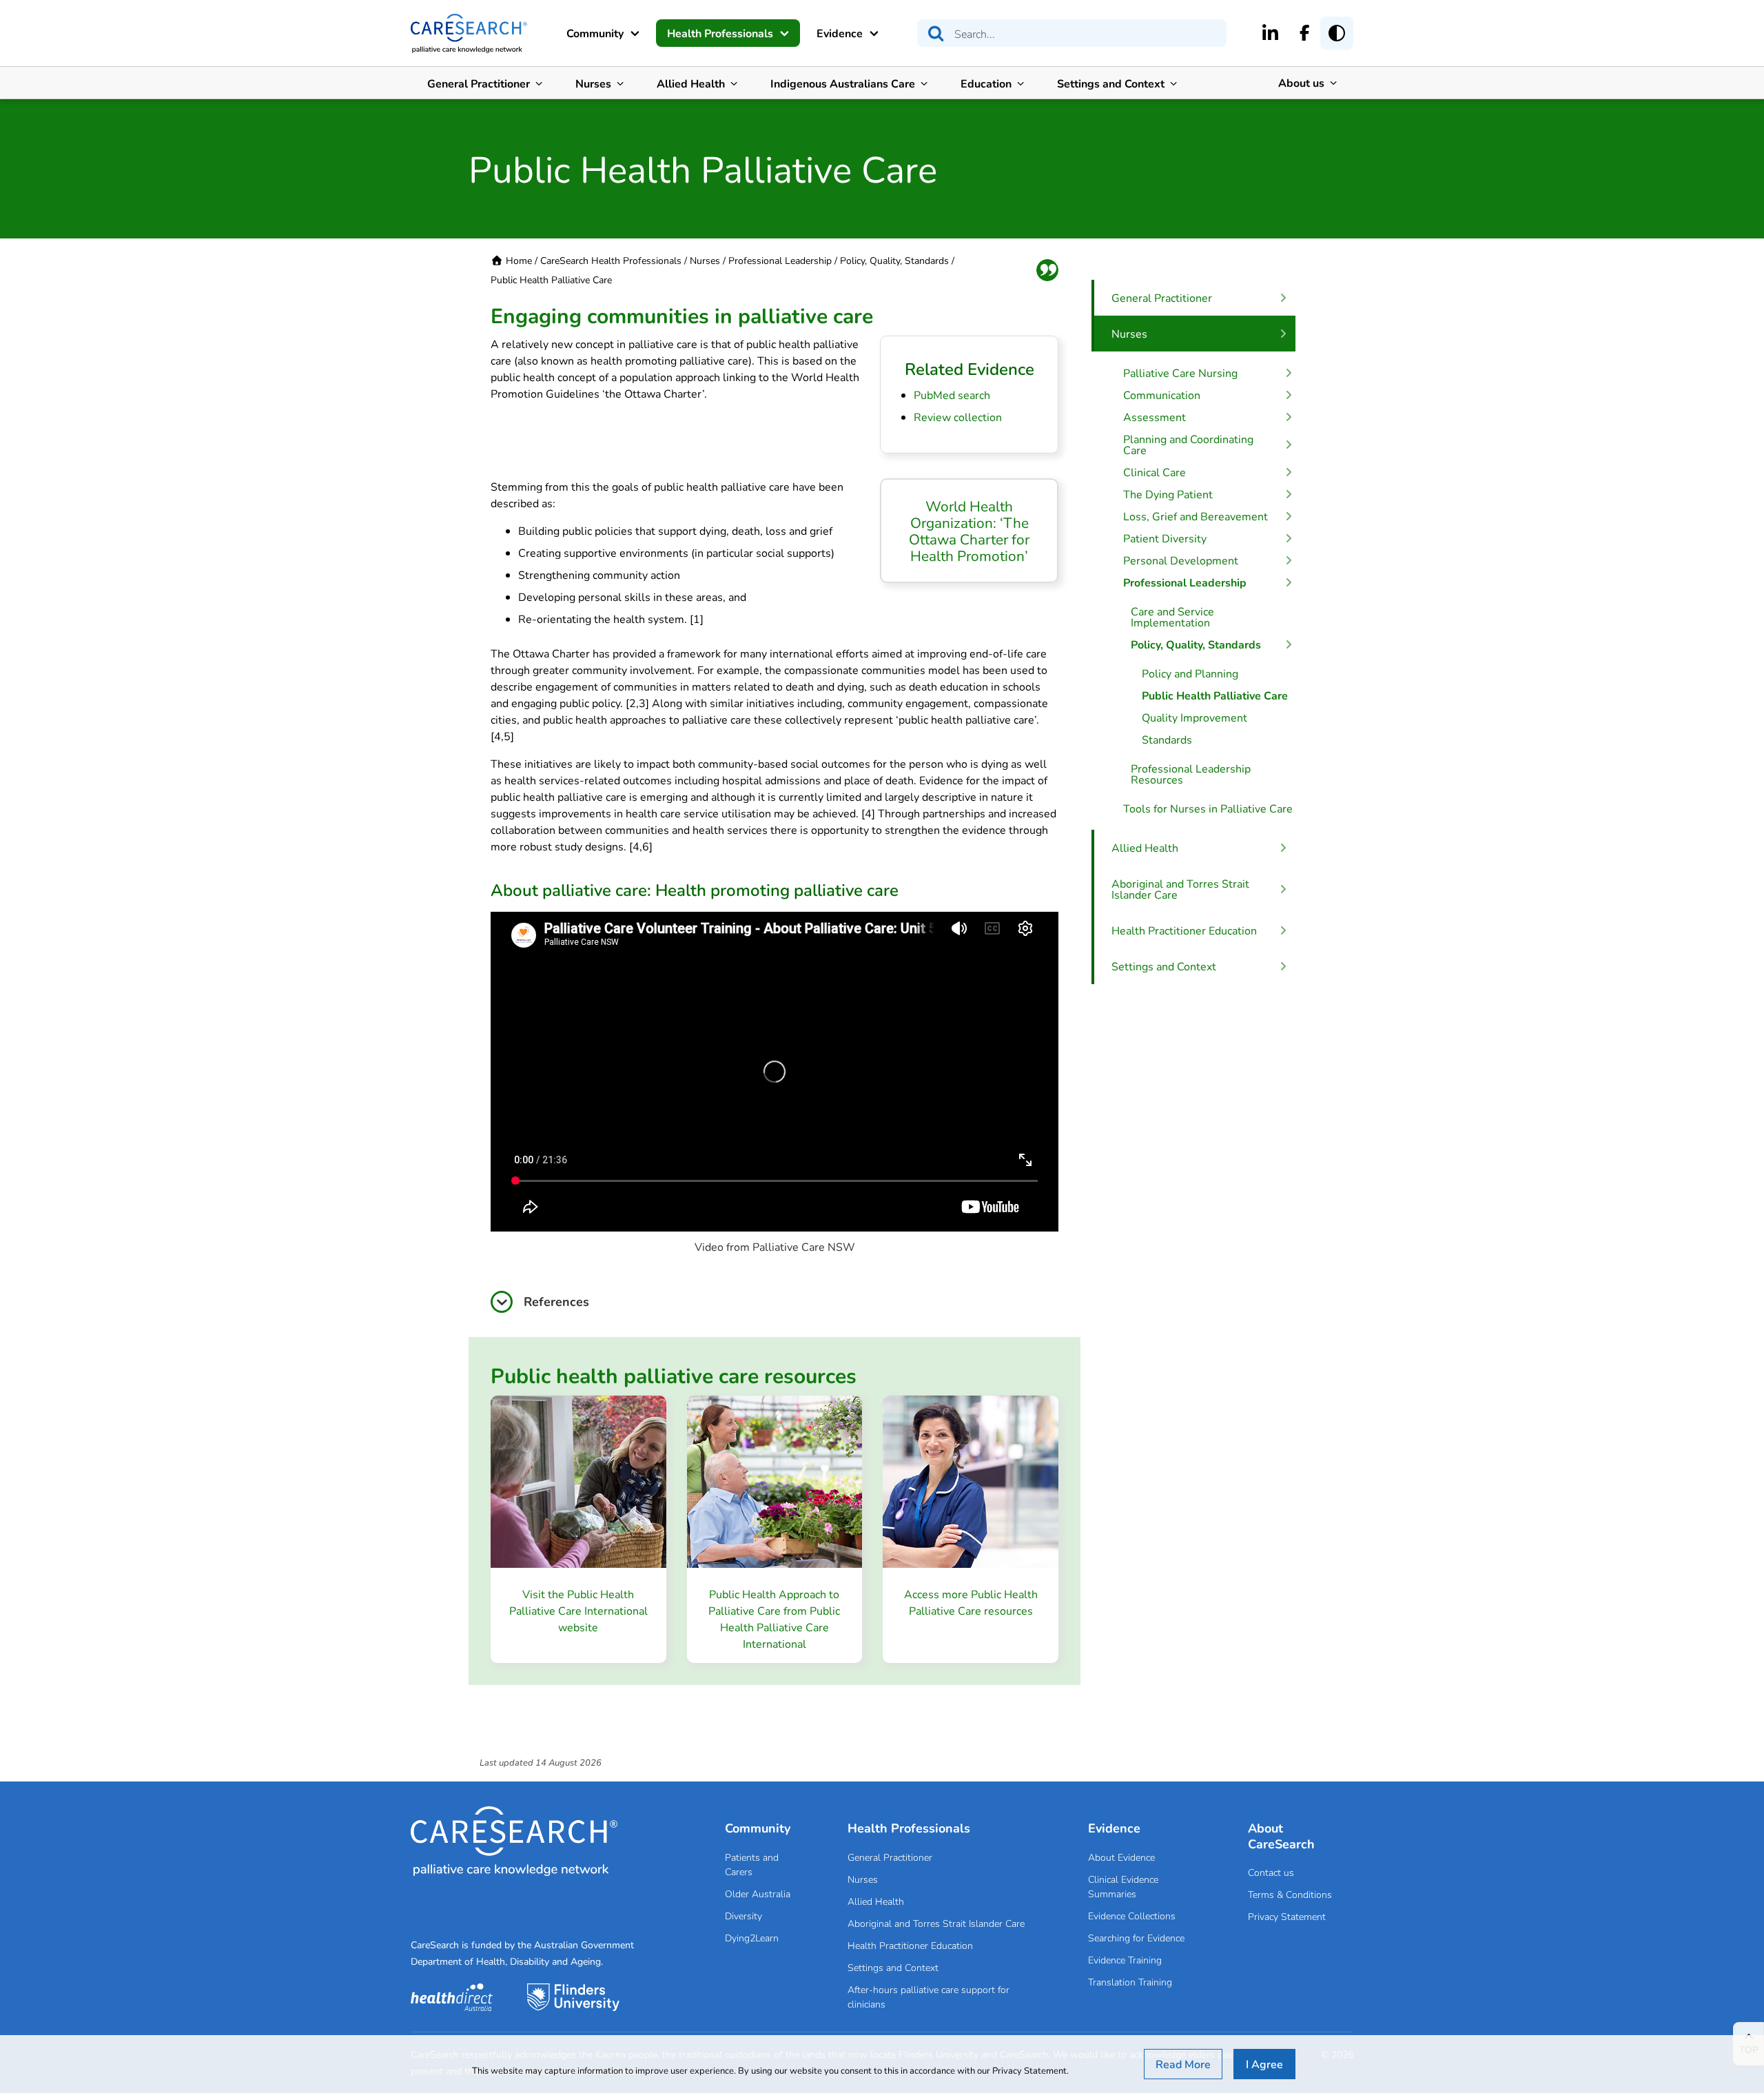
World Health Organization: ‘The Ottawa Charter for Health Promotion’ (969, 531)
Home (519, 260)
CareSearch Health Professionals (611, 260)
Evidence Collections (1132, 1916)
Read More (1183, 2064)
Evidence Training (1125, 1960)
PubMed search (952, 395)
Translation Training (1130, 1982)
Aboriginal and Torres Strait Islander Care (936, 1923)
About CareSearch (1281, 1836)
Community (595, 33)
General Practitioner (479, 83)
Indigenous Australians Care (843, 83)
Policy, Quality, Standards (894, 260)
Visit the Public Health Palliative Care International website (578, 1610)
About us (1301, 82)
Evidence (840, 33)
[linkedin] (1270, 32)
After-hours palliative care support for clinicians (929, 1997)
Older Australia (758, 1893)
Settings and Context (1111, 83)
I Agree (1264, 2064)
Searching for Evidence (1136, 1938)
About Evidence (1121, 1857)
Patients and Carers (752, 1864)
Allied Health (691, 83)
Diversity (743, 1916)
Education (986, 83)
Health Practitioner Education (910, 1945)
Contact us (1271, 1872)
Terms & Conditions (1290, 1894)
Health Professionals (720, 33)
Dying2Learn (752, 1938)
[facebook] (1305, 32)
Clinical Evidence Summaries (1123, 1886)
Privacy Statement (1287, 1916)
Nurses (593, 83)
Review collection (958, 417)
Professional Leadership (780, 260)
